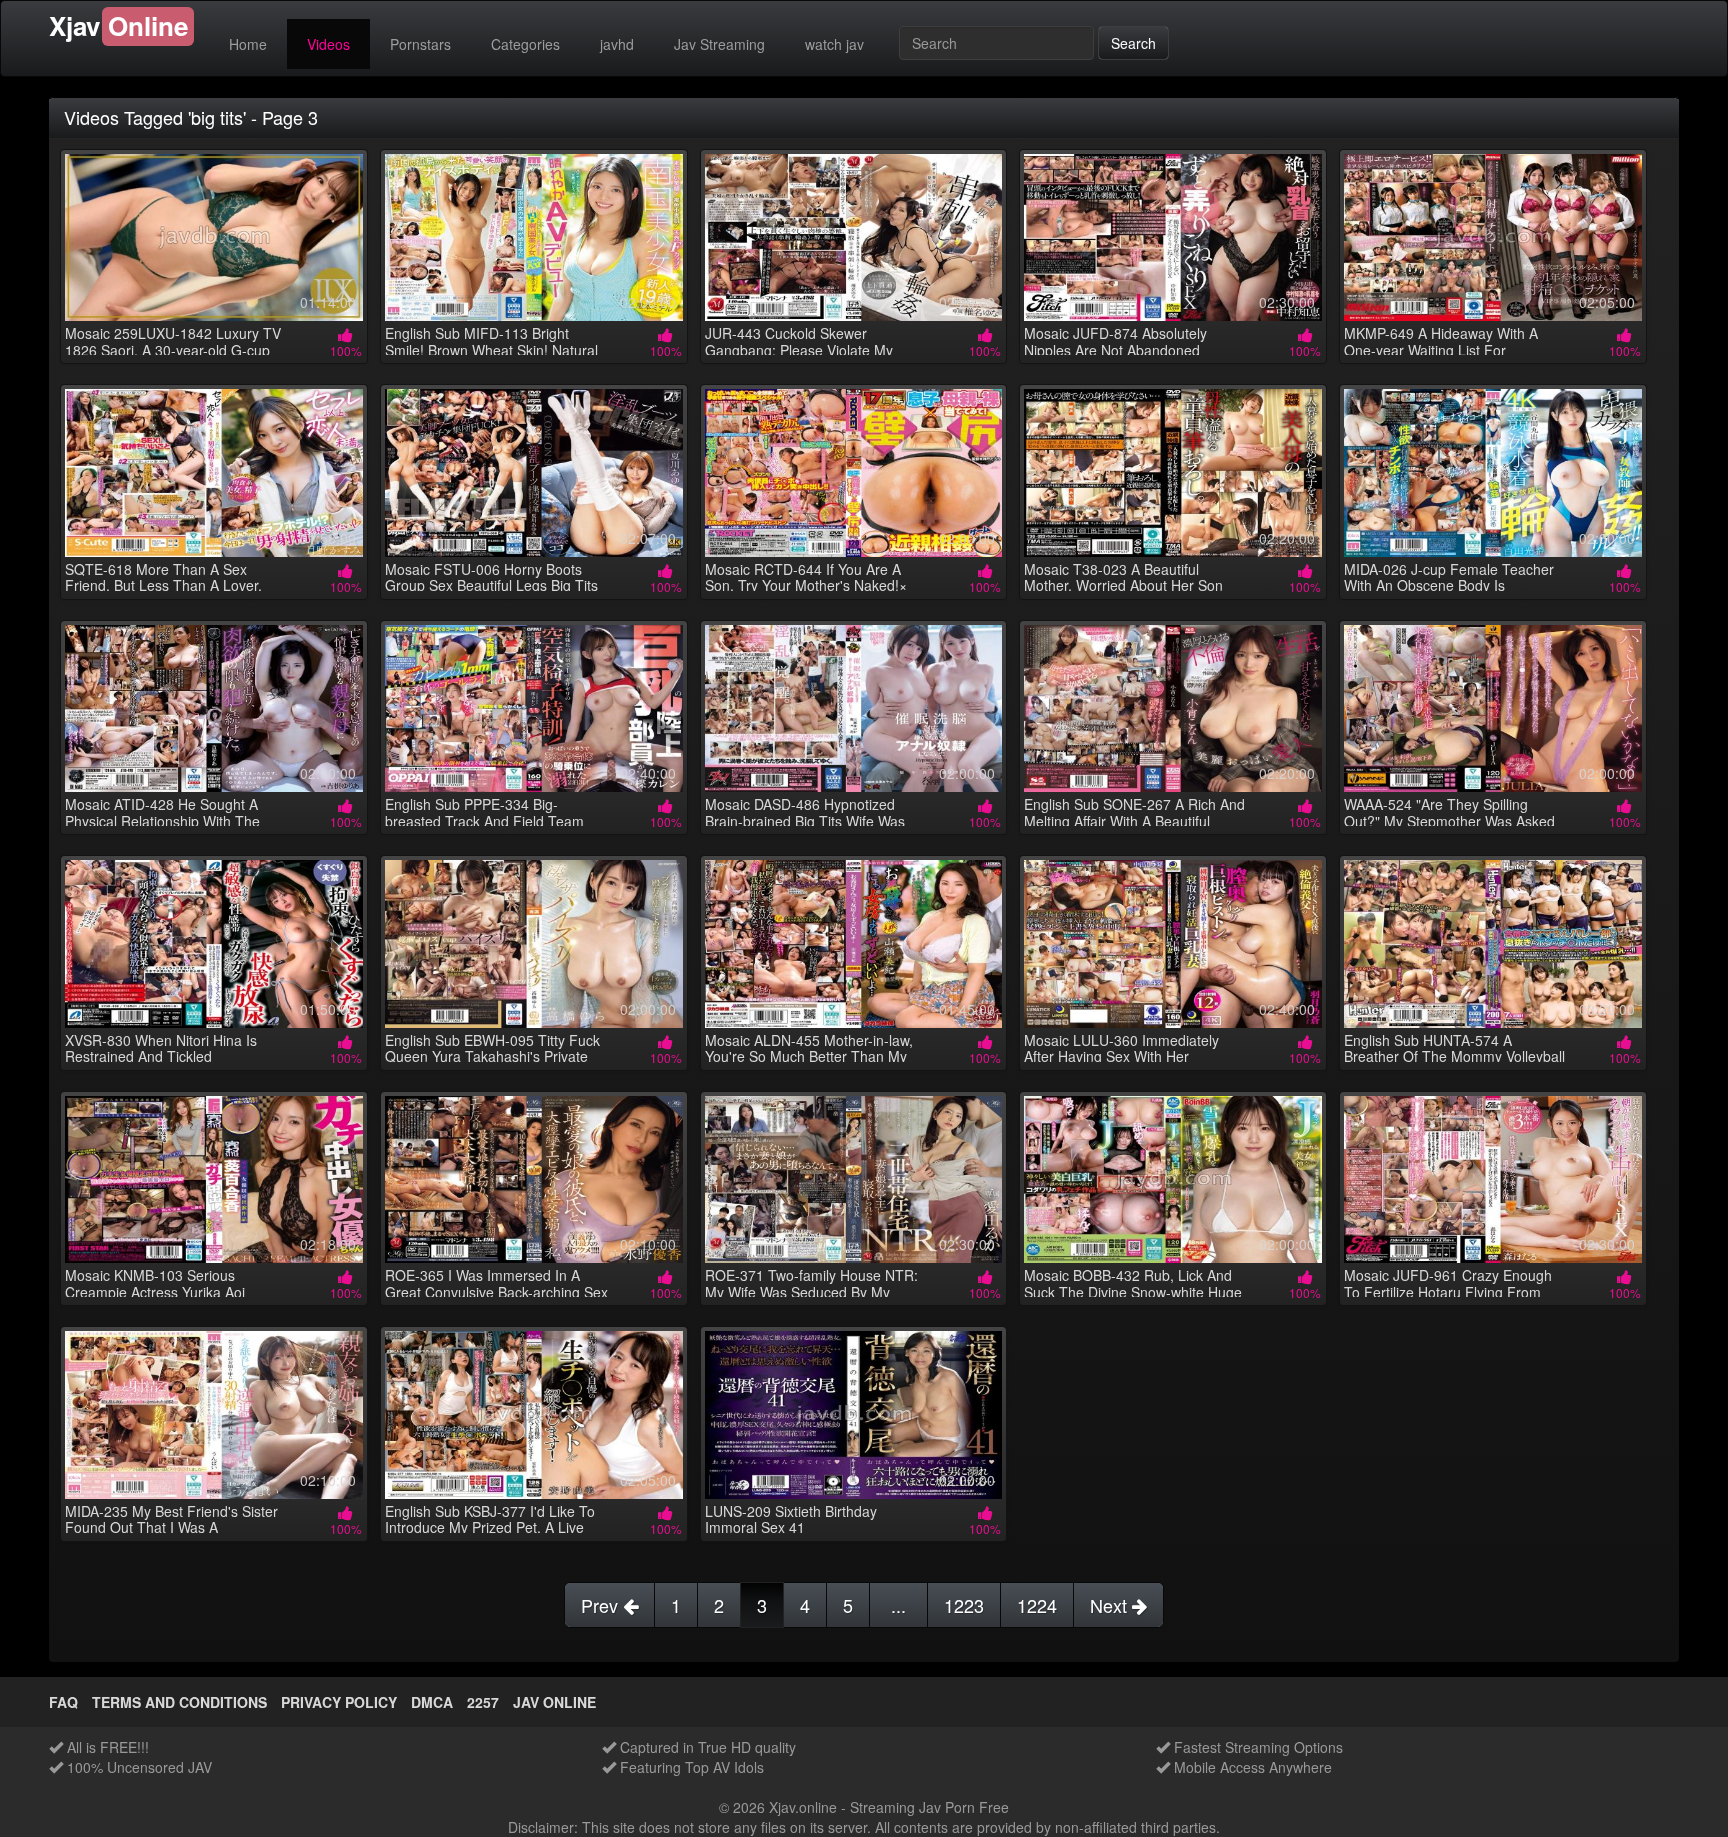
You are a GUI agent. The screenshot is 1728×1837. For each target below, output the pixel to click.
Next (1111, 1605)
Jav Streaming (719, 44)
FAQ (63, 1702)
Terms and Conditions (179, 1702)
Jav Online (554, 1702)
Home (248, 44)
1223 (964, 1605)
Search (1133, 43)
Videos (328, 44)
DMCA (432, 1702)
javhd (617, 44)
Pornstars (420, 44)
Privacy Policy (339, 1702)
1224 (1037, 1605)
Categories (525, 44)
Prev (602, 1605)
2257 (483, 1702)
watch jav (834, 44)
